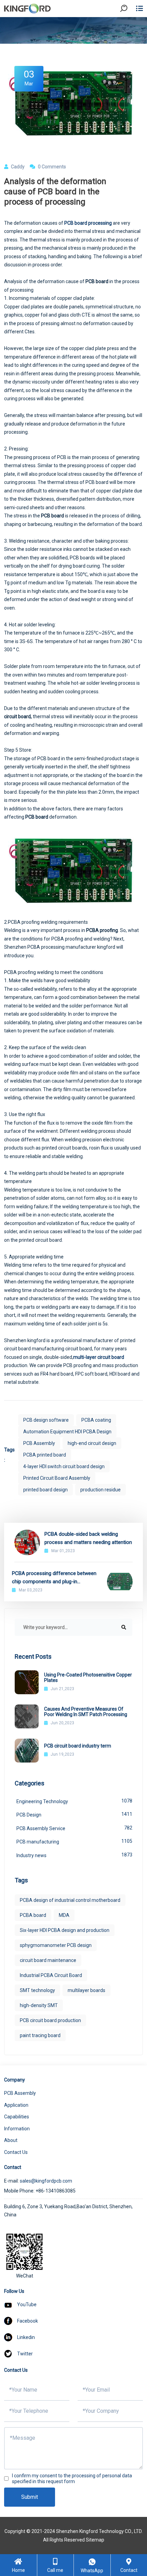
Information (17, 2129)
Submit (30, 2497)
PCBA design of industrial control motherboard (70, 1900)
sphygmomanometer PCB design (56, 1945)
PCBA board (33, 1915)
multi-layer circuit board (99, 1357)
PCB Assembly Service (74, 1828)
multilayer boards (86, 1990)
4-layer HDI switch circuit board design (64, 1466)
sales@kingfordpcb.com (46, 2181)
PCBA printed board (45, 1455)
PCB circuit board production (50, 2020)
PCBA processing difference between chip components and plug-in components (54, 1578)
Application (16, 2105)
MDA (64, 1915)
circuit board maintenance (48, 1960)
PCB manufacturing (74, 1841)
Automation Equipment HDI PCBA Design (67, 1432)
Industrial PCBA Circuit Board (51, 1975)
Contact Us (16, 2152)
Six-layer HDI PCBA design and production (65, 1930)
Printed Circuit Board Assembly (57, 1478)
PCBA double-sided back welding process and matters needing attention (88, 1538)
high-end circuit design (92, 1443)
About (11, 2140)
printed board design (45, 1490)
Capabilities (17, 2117)
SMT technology (37, 1990)
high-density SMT (39, 2005)
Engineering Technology (74, 1801)
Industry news (74, 1855)
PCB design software (46, 1420)
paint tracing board (40, 2035)
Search (130, 27)
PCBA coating (96, 1420)
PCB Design (74, 1814)
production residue (101, 1490)
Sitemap (95, 2540)
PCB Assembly (39, 1443)
